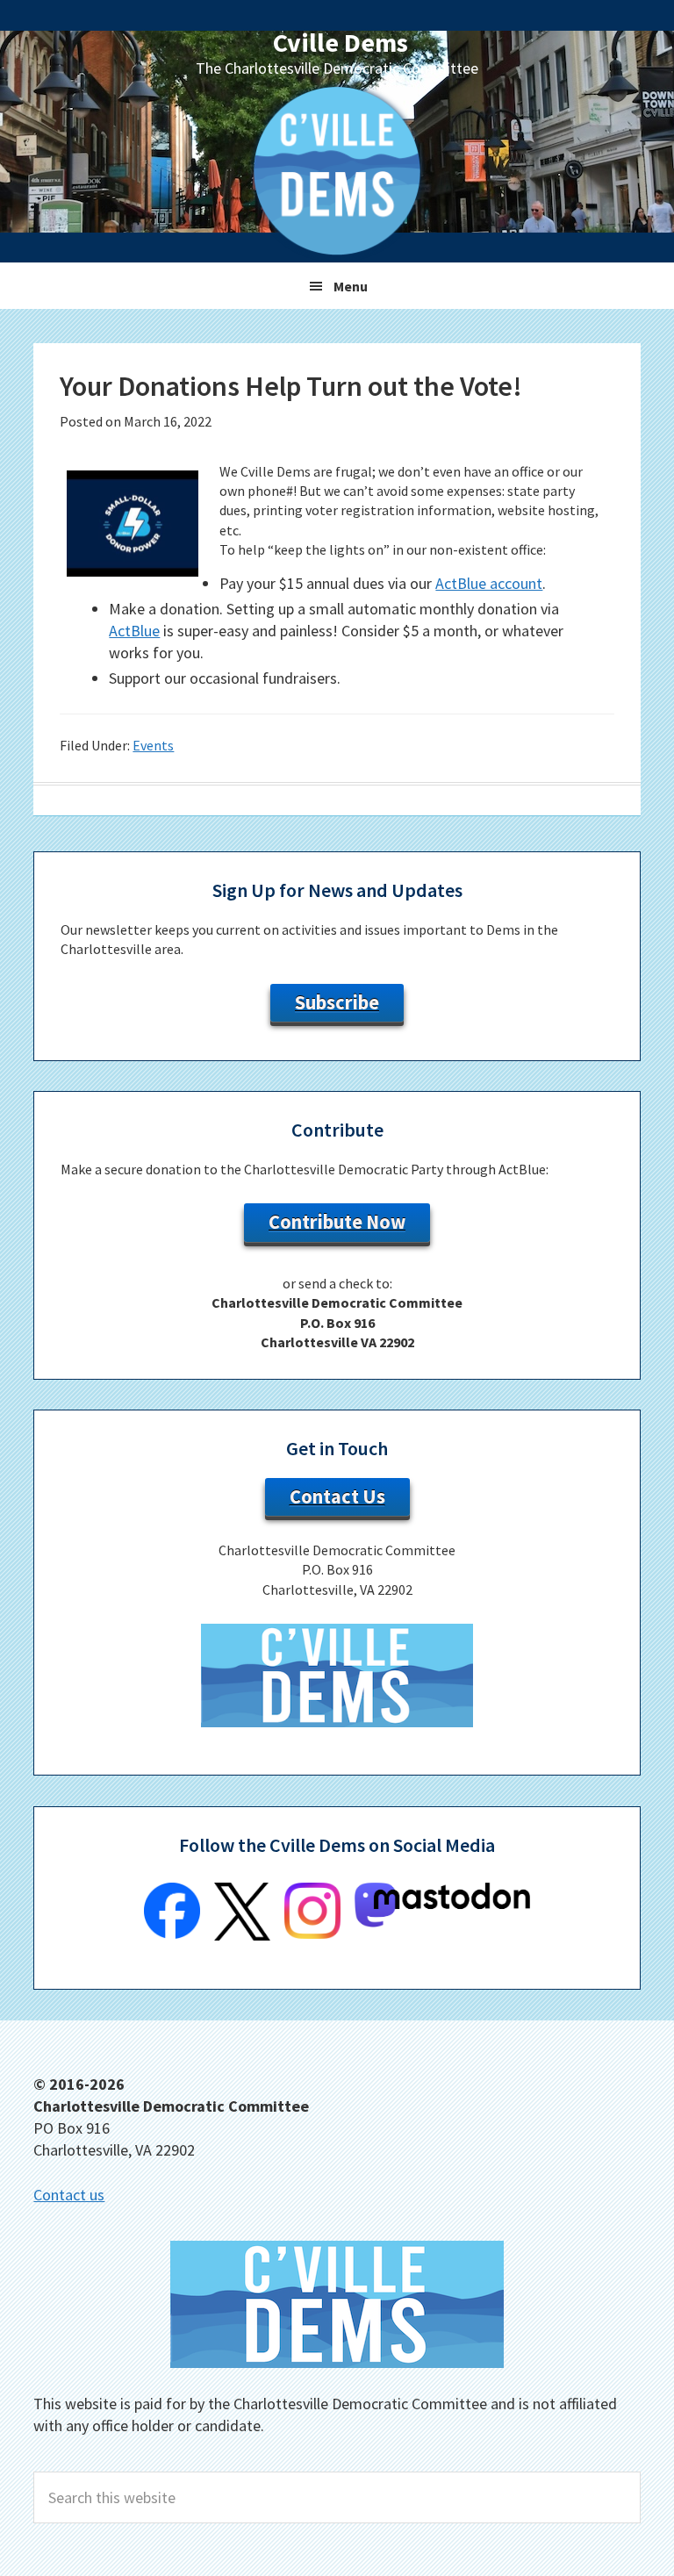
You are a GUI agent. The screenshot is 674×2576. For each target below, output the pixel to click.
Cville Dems (341, 42)
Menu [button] (351, 286)
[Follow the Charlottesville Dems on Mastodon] (442, 1922)
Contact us (69, 2195)
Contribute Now (337, 1222)
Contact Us (337, 1496)
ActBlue (134, 631)
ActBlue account (489, 583)
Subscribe (337, 1002)
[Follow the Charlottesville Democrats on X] (242, 1935)
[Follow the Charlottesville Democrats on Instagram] (312, 1934)
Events (153, 745)
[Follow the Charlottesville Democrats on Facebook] (172, 1934)
